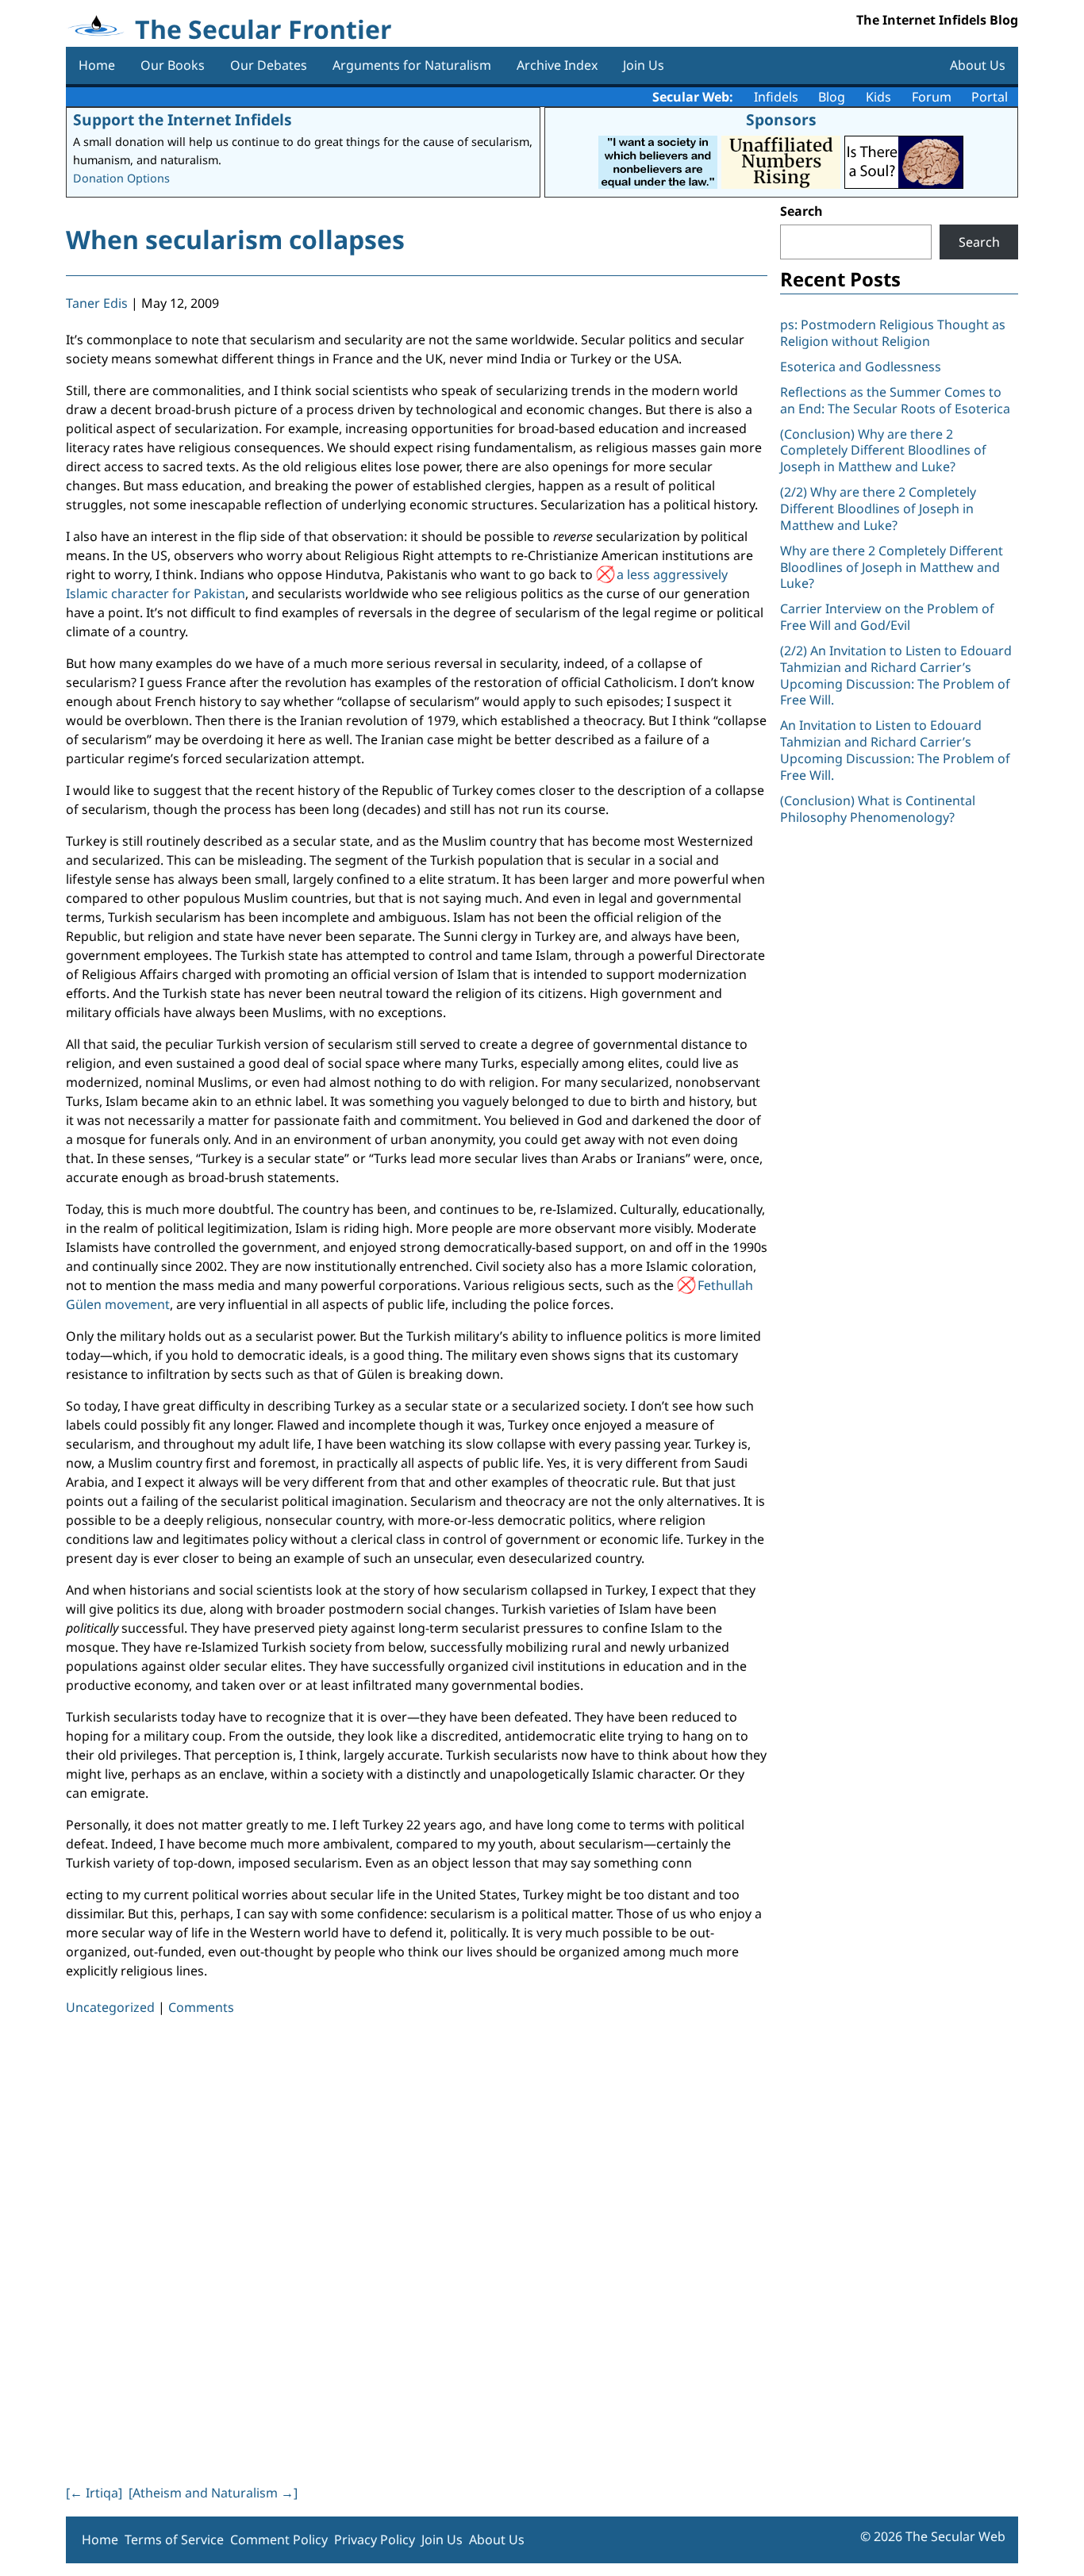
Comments (201, 2007)
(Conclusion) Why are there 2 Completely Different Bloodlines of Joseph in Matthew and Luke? (883, 451)
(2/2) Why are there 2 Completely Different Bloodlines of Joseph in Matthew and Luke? (878, 509)
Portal (990, 97)
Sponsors (781, 119)
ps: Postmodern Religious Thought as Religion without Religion (893, 333)
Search (801, 211)
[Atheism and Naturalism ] (213, 2493)
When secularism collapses (235, 239)
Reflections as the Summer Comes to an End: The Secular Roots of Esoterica (895, 400)
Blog (832, 97)
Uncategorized (110, 2007)
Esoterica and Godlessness (861, 367)
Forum (932, 97)
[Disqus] (417, 2247)
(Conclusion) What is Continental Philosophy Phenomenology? (878, 809)
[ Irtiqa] (94, 2493)
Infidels (776, 97)
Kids (878, 97)
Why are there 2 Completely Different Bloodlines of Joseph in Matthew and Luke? (892, 567)
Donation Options (121, 178)
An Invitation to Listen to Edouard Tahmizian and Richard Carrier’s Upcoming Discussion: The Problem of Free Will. (895, 750)
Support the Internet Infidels (183, 119)
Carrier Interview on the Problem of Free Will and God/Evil (887, 617)
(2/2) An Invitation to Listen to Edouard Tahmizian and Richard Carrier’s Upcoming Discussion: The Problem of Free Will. (896, 675)
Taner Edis (97, 303)
